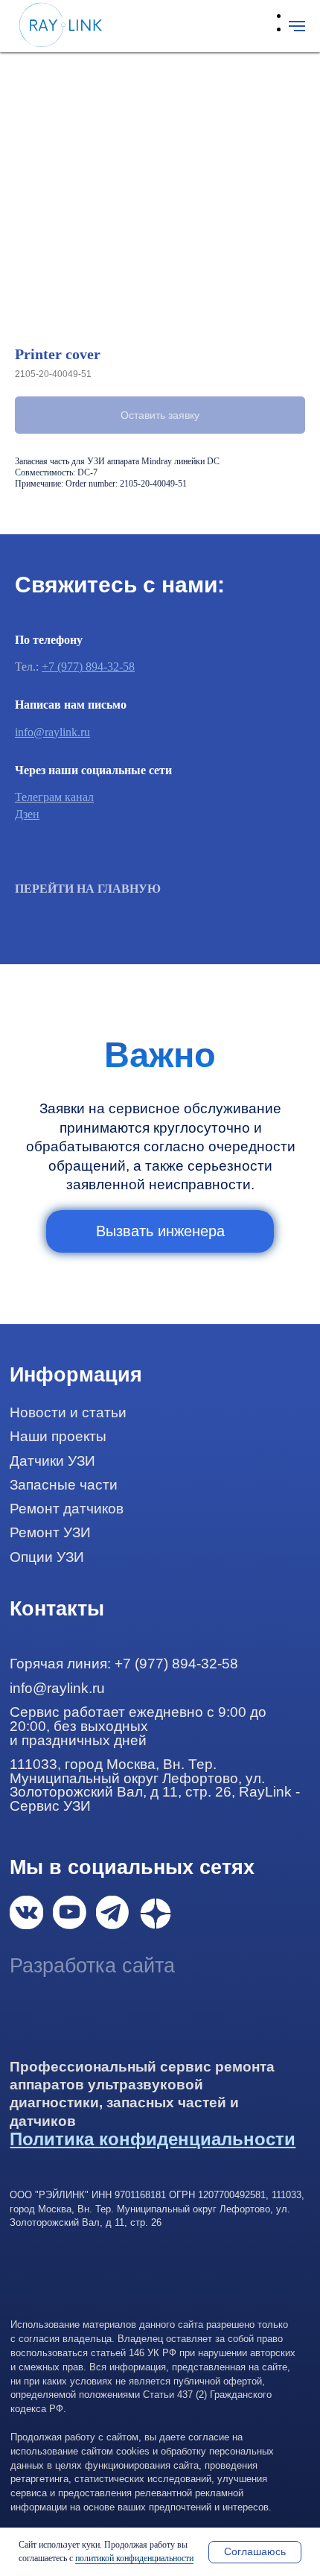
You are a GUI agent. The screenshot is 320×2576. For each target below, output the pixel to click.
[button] (160, 1231)
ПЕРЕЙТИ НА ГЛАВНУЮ (88, 889)
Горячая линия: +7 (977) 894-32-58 (124, 1664)
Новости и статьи (68, 1412)
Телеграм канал (54, 797)
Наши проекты (58, 1436)
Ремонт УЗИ (50, 1532)
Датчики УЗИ (52, 1461)
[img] (26, 1912)
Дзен (27, 814)
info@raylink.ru (52, 732)
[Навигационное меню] (297, 26)
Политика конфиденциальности (153, 2139)
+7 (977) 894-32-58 (88, 667)
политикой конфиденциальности (134, 2558)
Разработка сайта (92, 1966)
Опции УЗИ (47, 1557)
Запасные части (64, 1485)
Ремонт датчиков (67, 1509)
